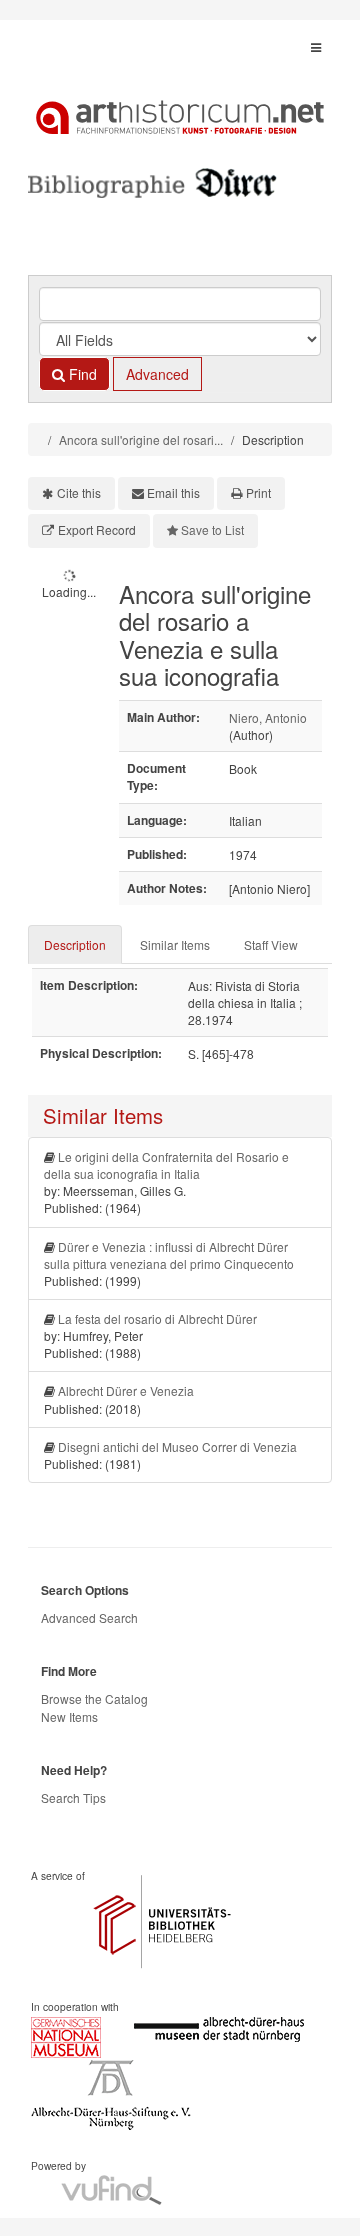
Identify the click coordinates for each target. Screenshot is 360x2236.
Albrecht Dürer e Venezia (126, 1390)
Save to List (212, 529)
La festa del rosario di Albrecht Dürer (157, 1318)
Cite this (79, 492)
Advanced (157, 374)
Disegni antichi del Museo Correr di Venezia (177, 1446)
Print (258, 492)
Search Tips (73, 1797)
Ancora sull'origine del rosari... (141, 439)
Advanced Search (89, 1617)
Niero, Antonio (268, 717)
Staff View (271, 944)
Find (81, 374)
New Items (69, 1716)
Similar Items (175, 944)
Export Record (97, 529)
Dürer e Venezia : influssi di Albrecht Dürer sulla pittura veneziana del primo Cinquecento (169, 1255)
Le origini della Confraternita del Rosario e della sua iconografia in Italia (166, 1165)
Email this (173, 492)
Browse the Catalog (94, 1698)
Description (75, 944)
